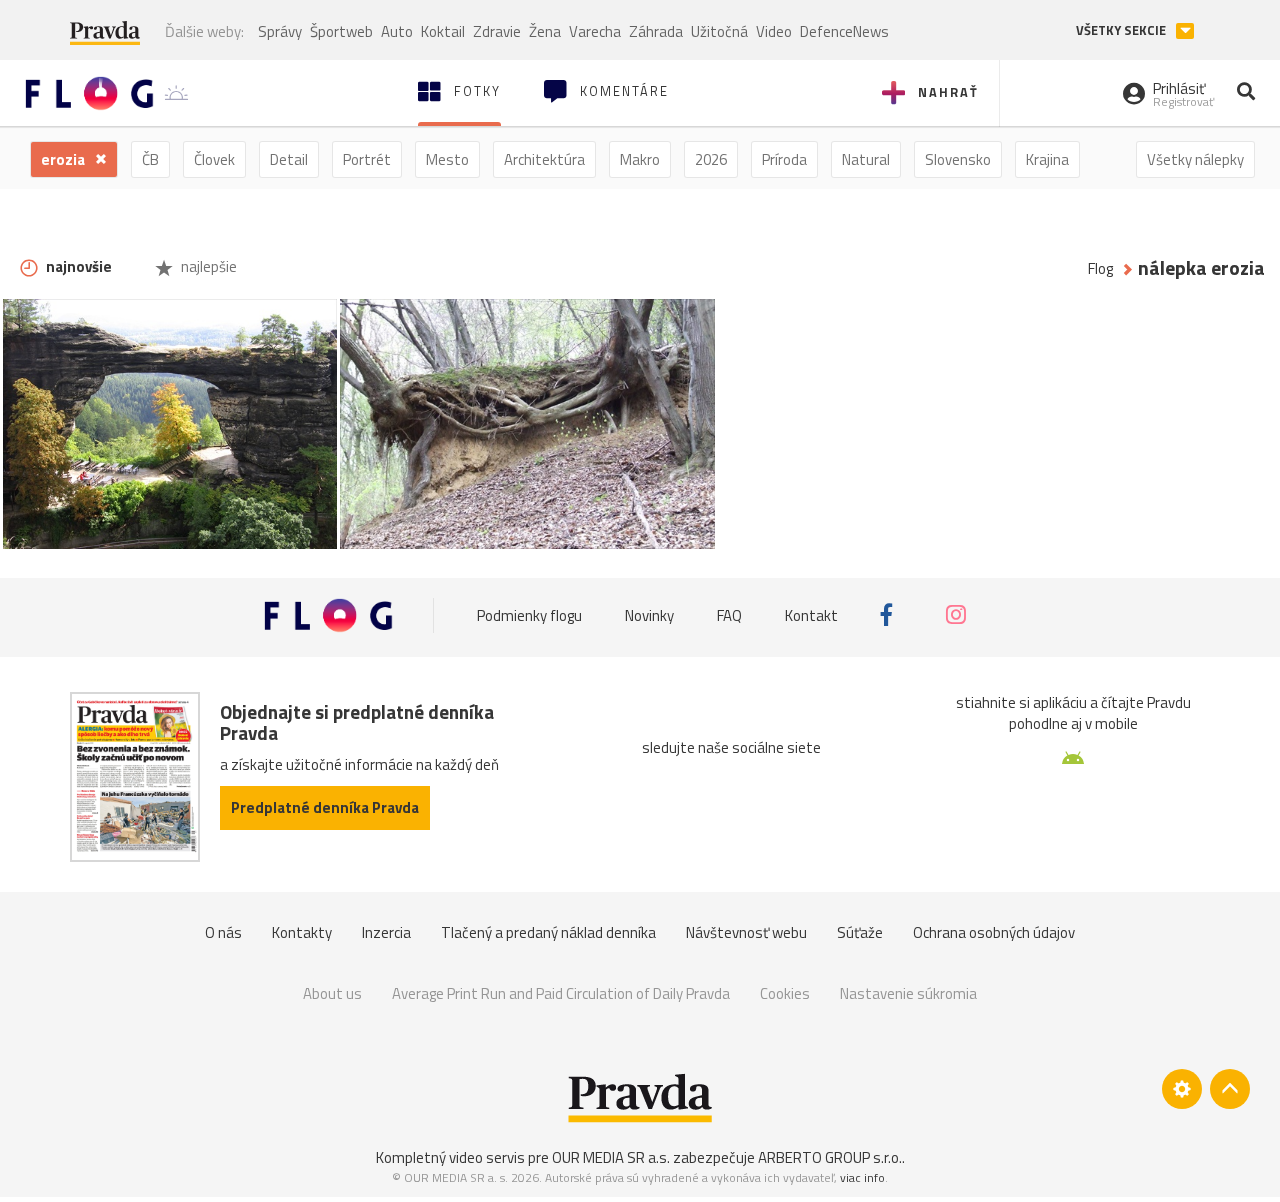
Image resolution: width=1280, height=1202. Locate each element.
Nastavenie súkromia (908, 993)
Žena (545, 31)
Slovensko (958, 159)
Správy (280, 31)
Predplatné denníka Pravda (325, 807)
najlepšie (207, 266)
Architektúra (544, 159)
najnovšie (77, 266)
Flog (1100, 268)
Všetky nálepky (1195, 159)
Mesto (447, 159)
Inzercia (386, 932)
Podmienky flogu (529, 614)
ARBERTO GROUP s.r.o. (830, 1157)
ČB (150, 159)
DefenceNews (844, 31)
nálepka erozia (1201, 268)
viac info (862, 1177)
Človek (214, 159)
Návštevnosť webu (746, 932)
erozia (64, 159)
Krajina (1047, 159)
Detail (289, 159)
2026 (711, 159)
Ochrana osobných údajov (994, 932)
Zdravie (497, 31)
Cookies (785, 993)
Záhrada (656, 31)
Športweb (341, 31)
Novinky (649, 614)
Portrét (367, 159)
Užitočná (719, 31)
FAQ (729, 614)
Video (774, 31)
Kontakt (811, 614)
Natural (866, 159)
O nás (223, 932)
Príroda (784, 159)
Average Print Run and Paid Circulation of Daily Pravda (561, 993)
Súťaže (860, 932)
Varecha (595, 31)
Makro (640, 159)
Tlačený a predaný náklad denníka (548, 932)
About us (332, 993)
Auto (397, 31)
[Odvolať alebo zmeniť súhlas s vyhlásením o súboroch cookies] (1182, 1089)
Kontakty (302, 932)
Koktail (443, 31)
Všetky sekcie (1122, 30)
